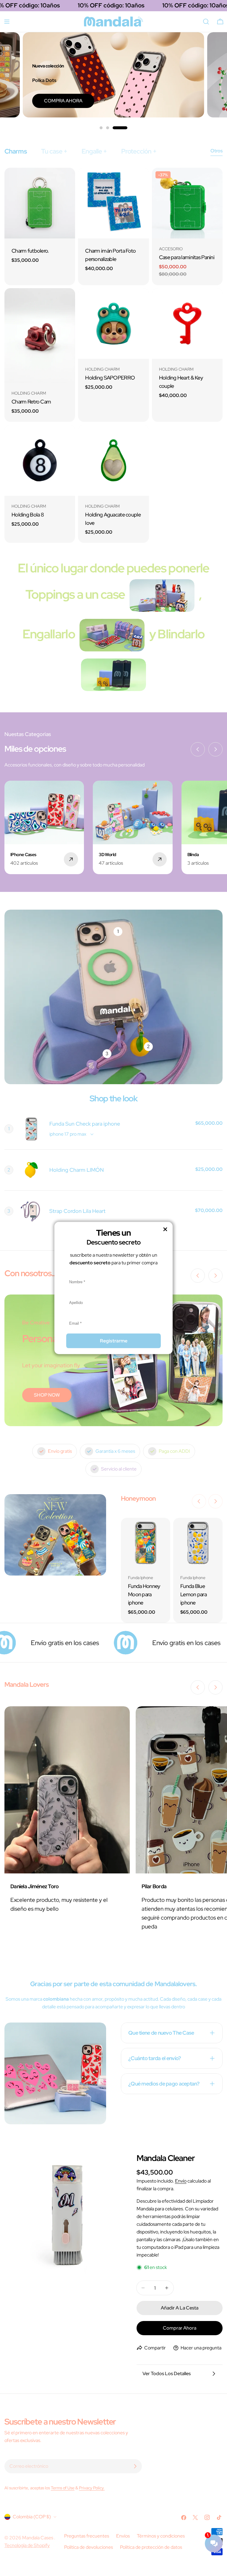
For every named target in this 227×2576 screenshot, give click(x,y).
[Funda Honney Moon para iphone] (146, 1543)
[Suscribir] (135, 2466)
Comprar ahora (180, 2328)
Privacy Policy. (92, 2488)
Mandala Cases (38, 2538)
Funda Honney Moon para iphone (144, 1594)
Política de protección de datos (151, 2547)
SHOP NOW (47, 1395)
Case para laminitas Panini (187, 257)
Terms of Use (63, 2488)
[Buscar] (206, 22)
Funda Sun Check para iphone (85, 1124)
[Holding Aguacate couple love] (113, 460)
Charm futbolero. (30, 251)
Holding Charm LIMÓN (77, 1170)
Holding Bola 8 (28, 515)
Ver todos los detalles (167, 2374)
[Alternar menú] (7, 22)
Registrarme (114, 1341)
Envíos (123, 2536)
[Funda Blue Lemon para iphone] (198, 1543)
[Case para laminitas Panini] (187, 203)
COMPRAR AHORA (162, 101)
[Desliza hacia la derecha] (215, 749)
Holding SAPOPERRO (110, 378)
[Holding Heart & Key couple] (187, 323)
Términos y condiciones (161, 2536)
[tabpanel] (113, 355)
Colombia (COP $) (32, 2517)
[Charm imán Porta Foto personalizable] (113, 203)
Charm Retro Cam (31, 402)
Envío (181, 2181)
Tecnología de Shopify (27, 2545)
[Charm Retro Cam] (40, 336)
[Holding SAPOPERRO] (113, 323)
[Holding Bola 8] (40, 460)
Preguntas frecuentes (87, 2536)
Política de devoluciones (89, 2547)
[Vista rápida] (67, 181)
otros (217, 151)
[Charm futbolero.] (40, 203)
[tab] (16, 151)
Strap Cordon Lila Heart (77, 1211)
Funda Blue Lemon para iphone (193, 1594)
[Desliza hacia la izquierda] (198, 749)
